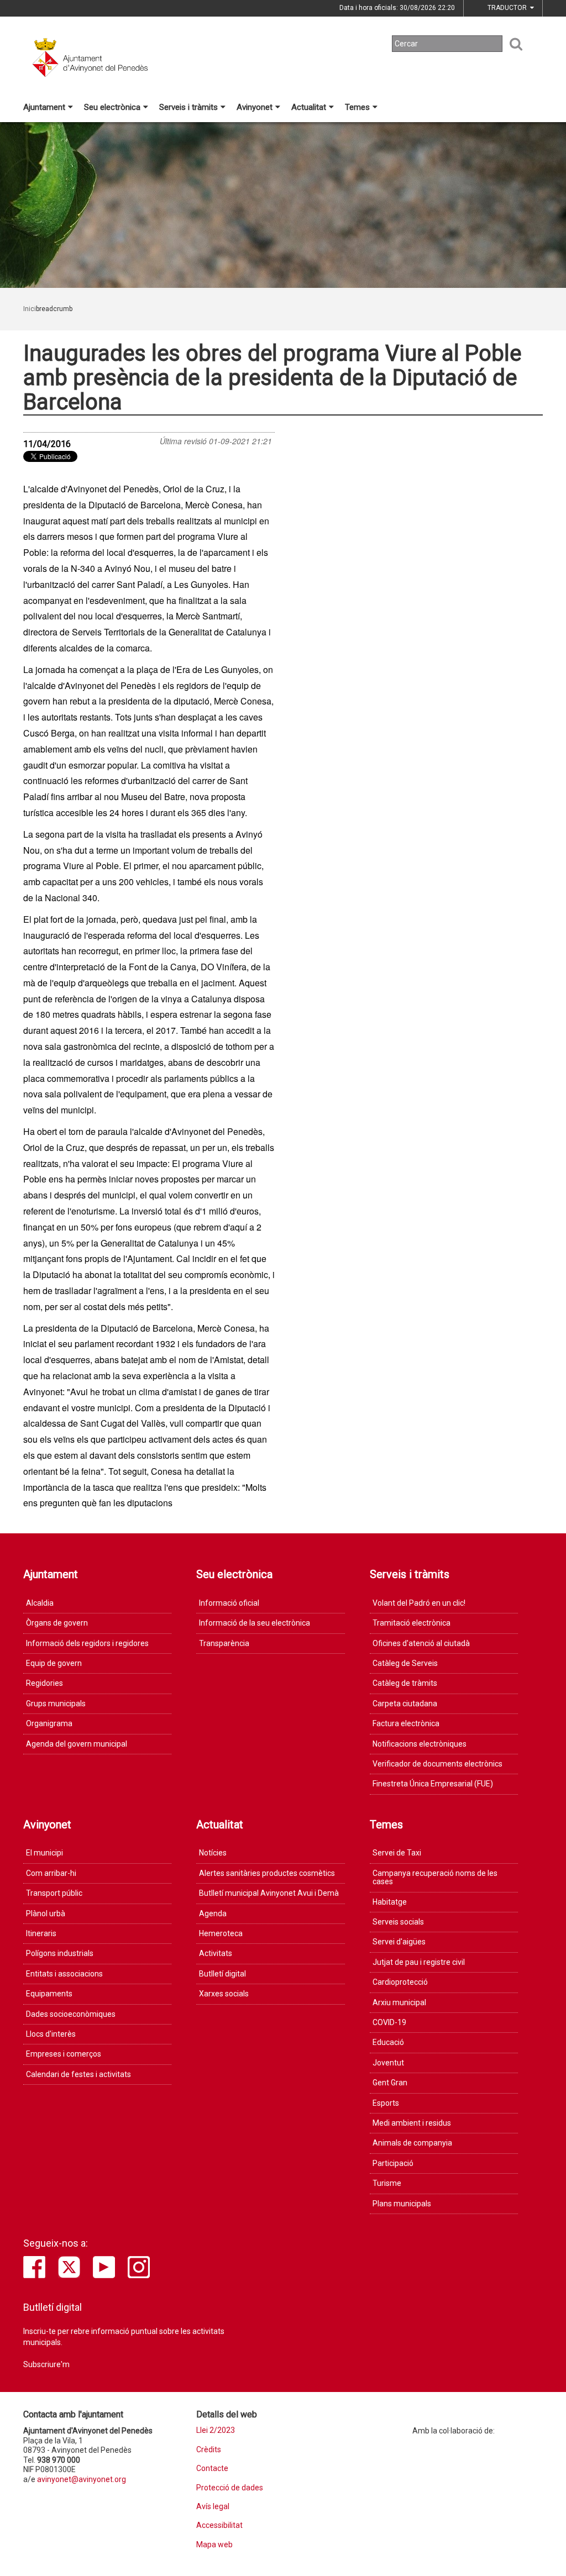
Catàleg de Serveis (405, 1663)
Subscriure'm (46, 2364)
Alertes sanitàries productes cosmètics (267, 1873)
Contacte (212, 2469)
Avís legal (213, 2507)
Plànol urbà (46, 1913)
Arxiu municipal (399, 2002)
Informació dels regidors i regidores (87, 1643)
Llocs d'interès (51, 2034)
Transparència (224, 1643)
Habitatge (390, 1902)
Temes (357, 107)
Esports (386, 2103)
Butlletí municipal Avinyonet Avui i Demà (269, 1893)
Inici (30, 309)
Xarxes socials (224, 1994)
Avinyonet (255, 107)
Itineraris (41, 1933)
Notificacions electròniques (420, 1744)
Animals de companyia (412, 2143)
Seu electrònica (112, 107)
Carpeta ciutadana (405, 1704)
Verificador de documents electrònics (437, 1764)
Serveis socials (398, 1922)
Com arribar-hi (51, 1873)
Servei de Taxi (397, 1853)
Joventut (388, 2063)
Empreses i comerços (64, 2054)
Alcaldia (40, 1603)
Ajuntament (44, 107)
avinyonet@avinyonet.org (82, 2479)
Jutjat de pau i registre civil (419, 1962)
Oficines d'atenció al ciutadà (421, 1643)
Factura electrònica (406, 1723)
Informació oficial (229, 1603)
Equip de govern (54, 1663)
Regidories (44, 1683)
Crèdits (209, 2450)
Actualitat (309, 107)
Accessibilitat (219, 2525)
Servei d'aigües (399, 1942)
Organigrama (49, 1723)
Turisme (387, 2183)
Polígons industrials (60, 1953)
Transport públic (54, 1893)
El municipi (44, 1853)
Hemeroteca (221, 1933)
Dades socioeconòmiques (71, 2014)
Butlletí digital (222, 1974)
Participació (393, 2163)
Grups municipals (56, 1704)
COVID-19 (389, 2022)
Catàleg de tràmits (405, 1683)
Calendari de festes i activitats (78, 2074)
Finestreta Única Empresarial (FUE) (433, 1784)
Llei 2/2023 (216, 2430)
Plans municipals (402, 2204)
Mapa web (214, 2545)
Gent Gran (390, 2083)
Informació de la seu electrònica (255, 1623)
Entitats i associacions (64, 1974)
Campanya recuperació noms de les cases (435, 1877)
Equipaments (49, 1994)
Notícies (213, 1853)
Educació (388, 2042)
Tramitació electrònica (412, 1623)
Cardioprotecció (400, 1982)
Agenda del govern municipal (77, 1744)
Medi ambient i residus (412, 2123)
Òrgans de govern (57, 1623)
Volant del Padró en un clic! (419, 1603)
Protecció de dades (230, 2488)
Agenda (213, 1913)
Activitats (216, 1953)
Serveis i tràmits (188, 107)
